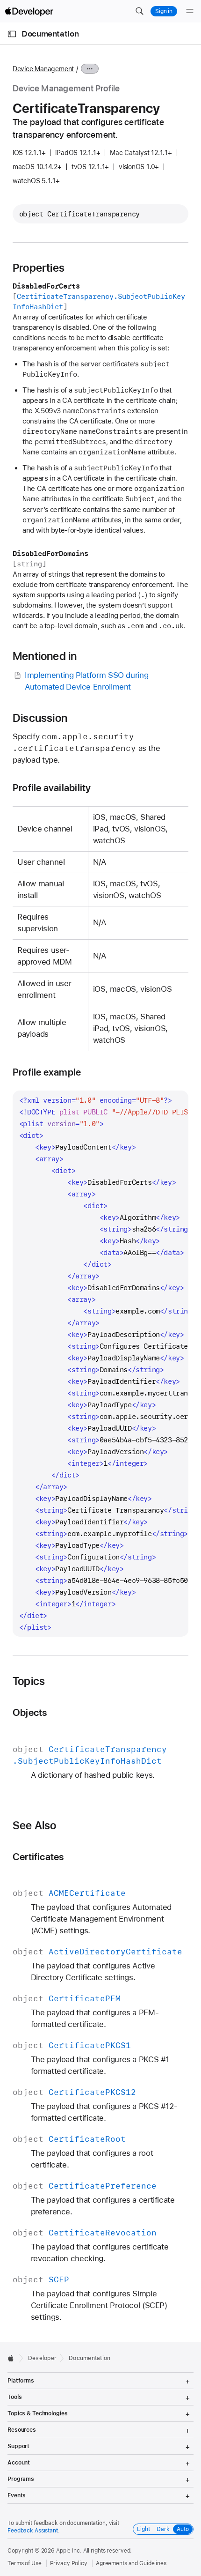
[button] (139, 11)
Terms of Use (25, 2563)
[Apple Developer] (29, 11)
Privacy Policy (69, 2563)
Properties (39, 268)
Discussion (40, 718)
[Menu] (190, 11)
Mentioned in (45, 656)
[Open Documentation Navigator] (12, 34)
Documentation (50, 34)
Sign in (164, 11)
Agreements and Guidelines (131, 2563)
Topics (29, 1681)
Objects (30, 1712)
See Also (35, 1826)
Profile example (47, 1072)
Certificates (38, 1857)
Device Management (43, 69)
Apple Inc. (69, 2551)
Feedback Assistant (33, 2531)
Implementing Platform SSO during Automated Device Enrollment (86, 681)
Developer (42, 2358)
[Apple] (13, 2358)
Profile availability (52, 788)
